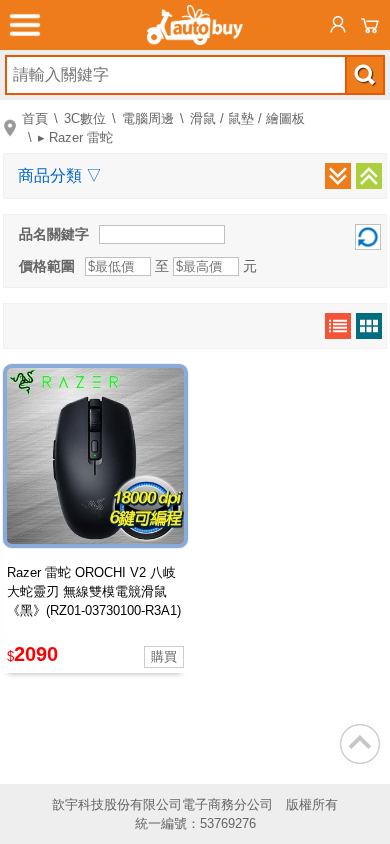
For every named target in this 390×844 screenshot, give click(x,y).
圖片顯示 (369, 326)
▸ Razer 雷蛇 (75, 137)
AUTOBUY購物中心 (195, 25)
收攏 (369, 176)
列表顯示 (338, 326)
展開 (338, 176)
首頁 (35, 118)
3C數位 (85, 118)
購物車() (370, 25)
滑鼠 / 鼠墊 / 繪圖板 (247, 118)
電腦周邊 (148, 118)
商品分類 (60, 175)
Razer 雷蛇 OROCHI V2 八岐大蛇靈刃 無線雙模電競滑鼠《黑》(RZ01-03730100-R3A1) (94, 591)
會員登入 (338, 25)
